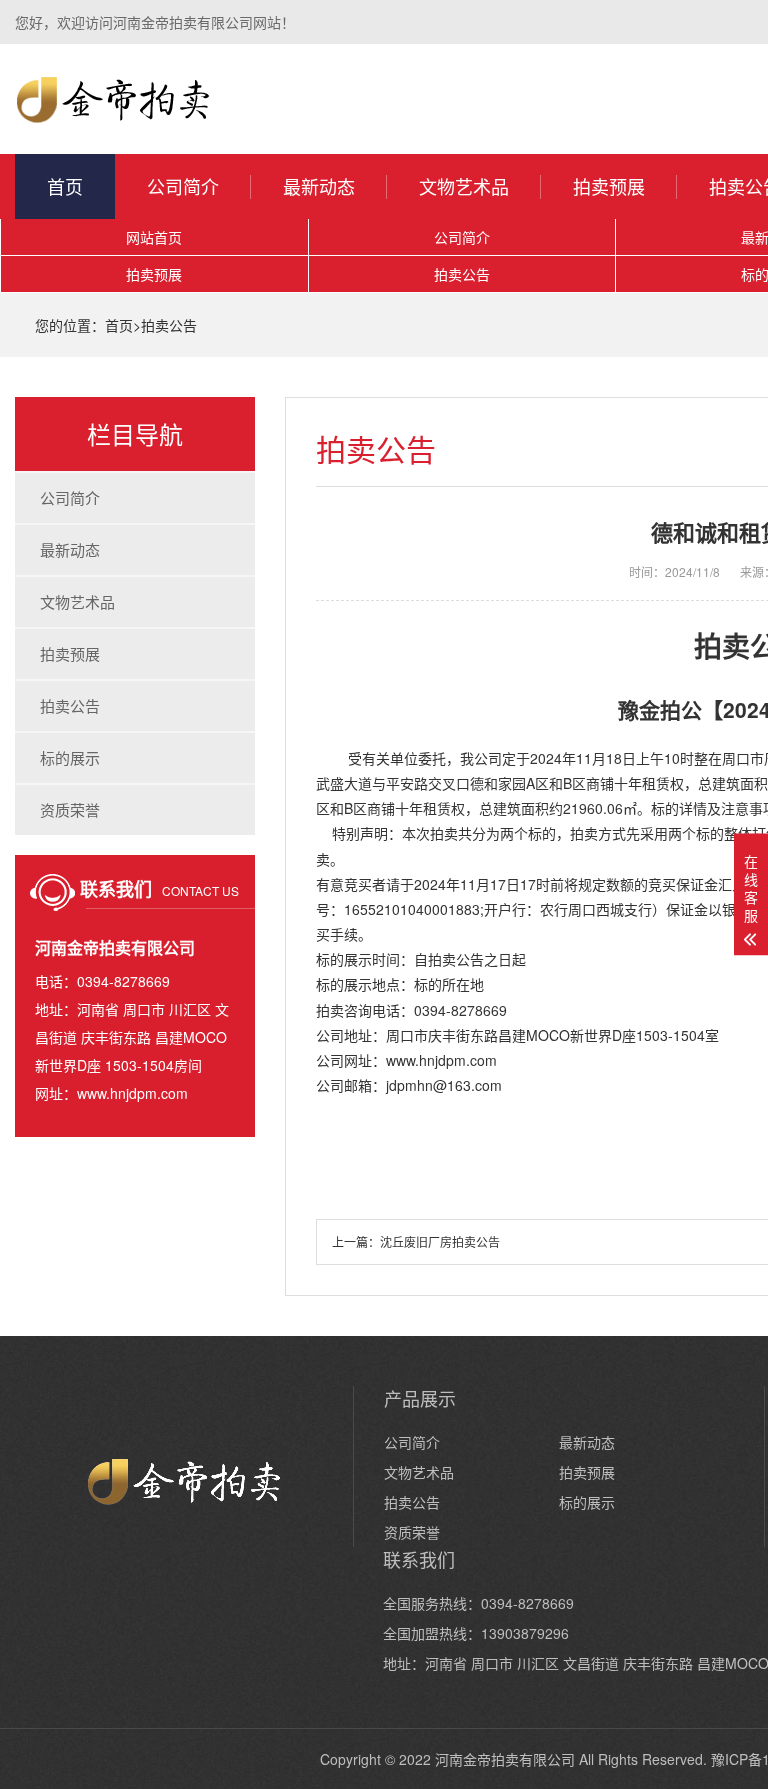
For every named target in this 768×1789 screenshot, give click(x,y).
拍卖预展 (609, 186)
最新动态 (319, 186)
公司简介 (183, 186)
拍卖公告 (462, 274)
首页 (65, 186)
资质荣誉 (70, 809)
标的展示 (70, 757)
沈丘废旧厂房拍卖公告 (440, 1241)
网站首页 (154, 237)
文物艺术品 (464, 186)
